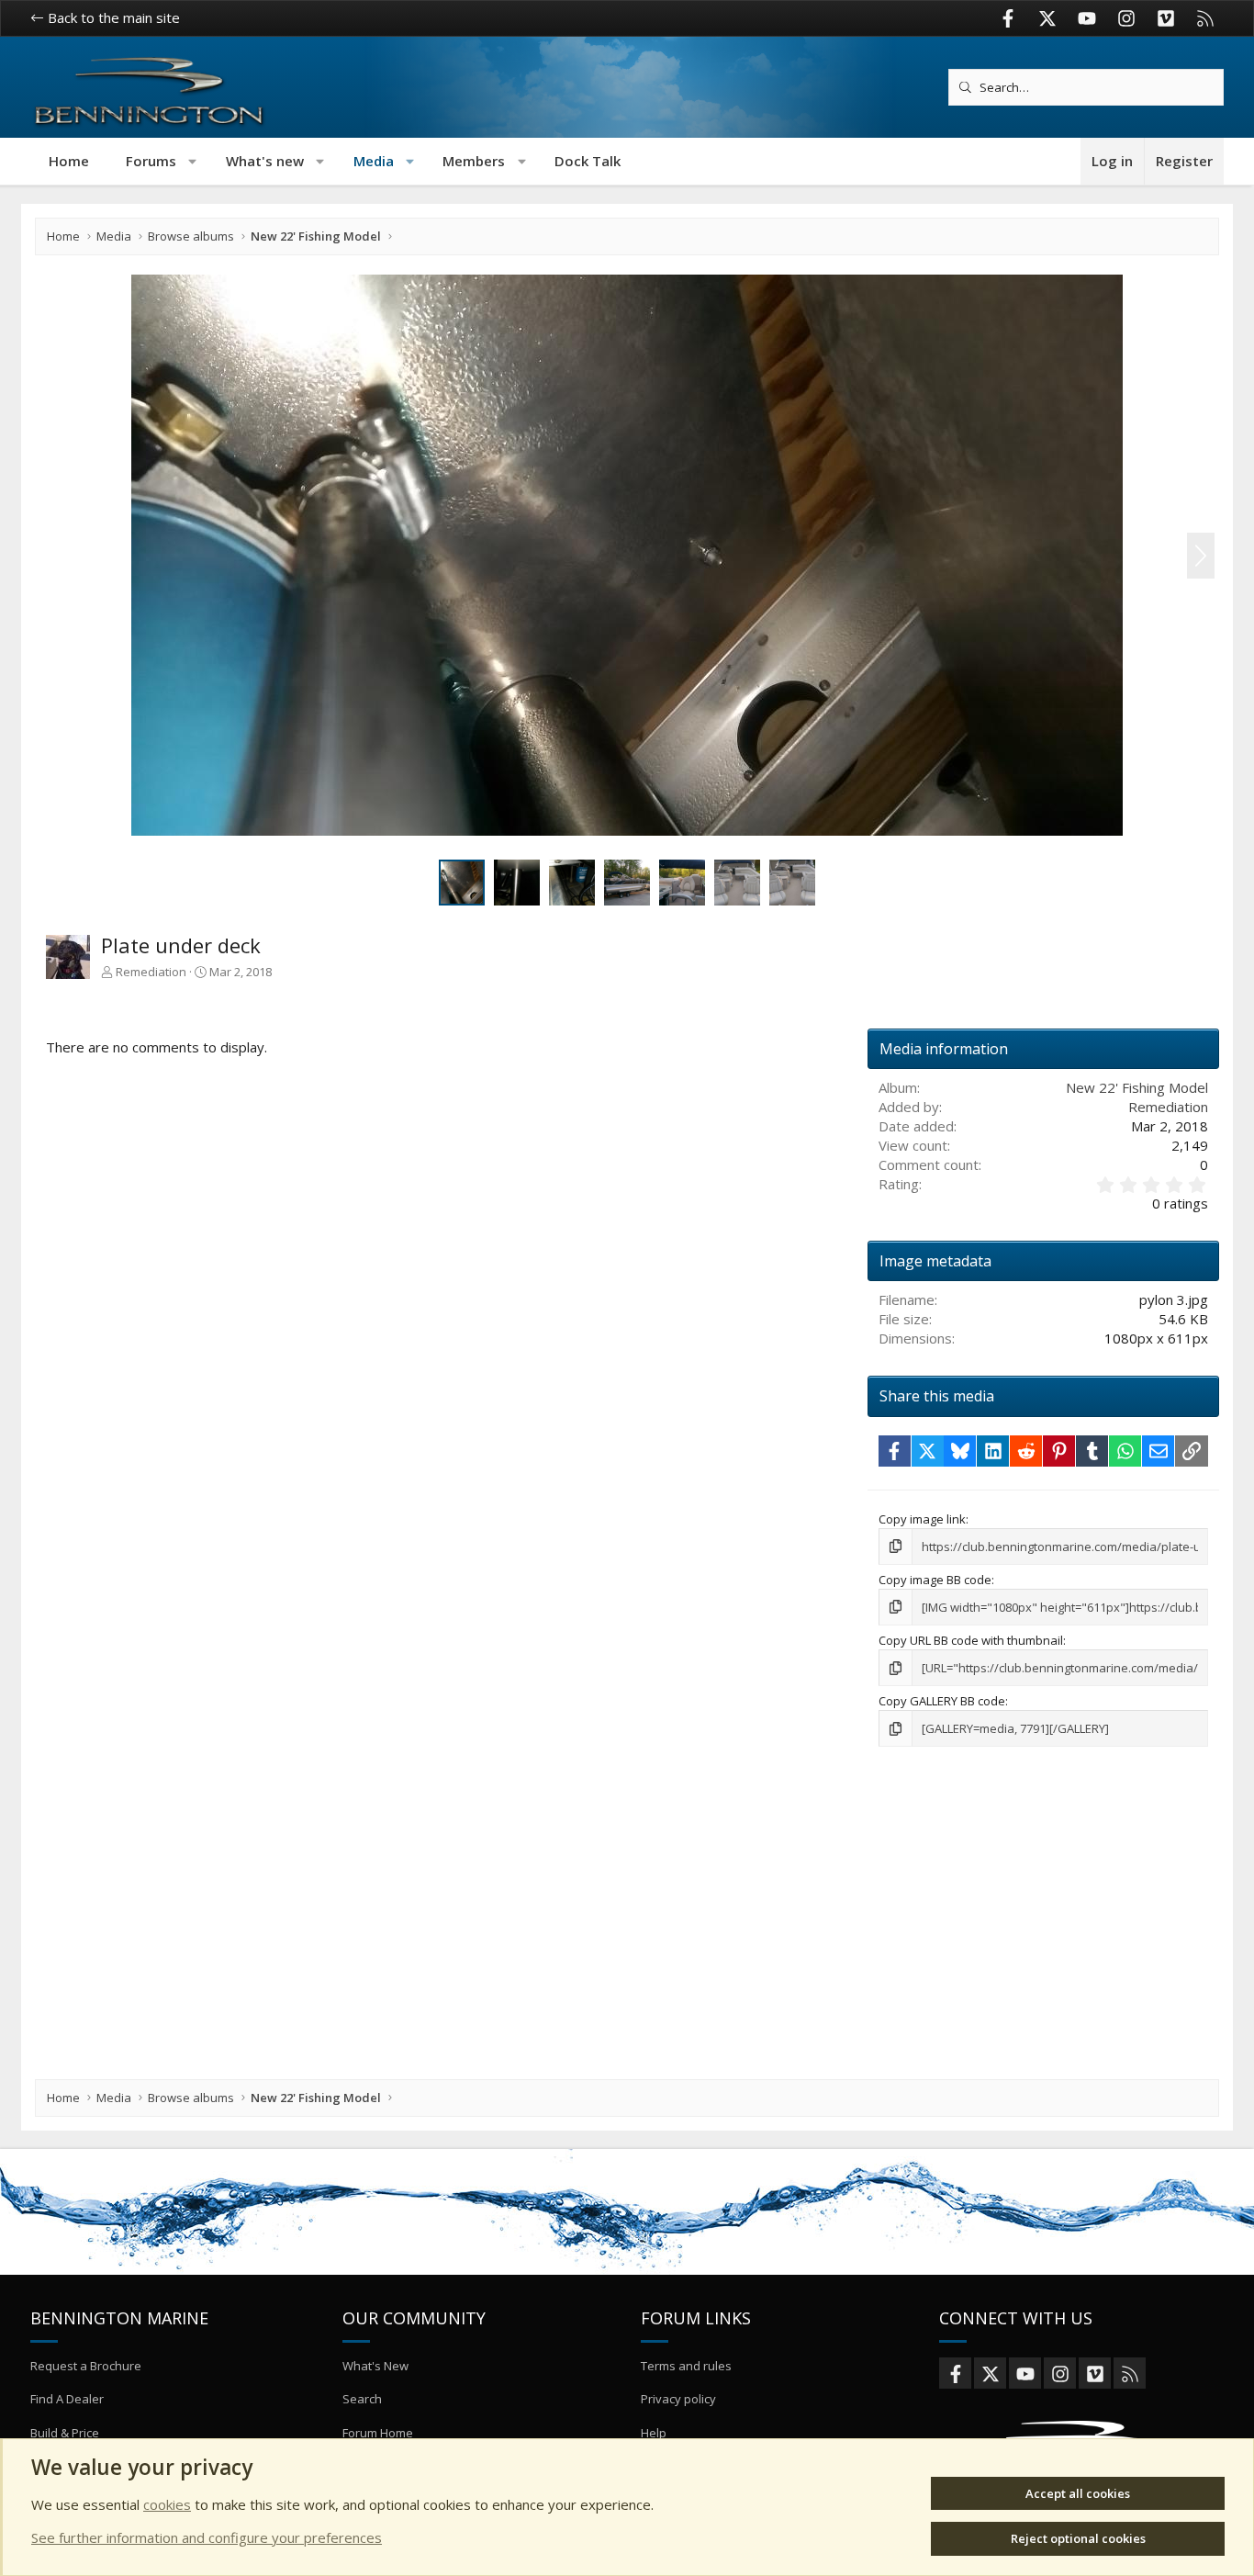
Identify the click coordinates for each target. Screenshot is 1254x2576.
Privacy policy (678, 2399)
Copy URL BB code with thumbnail (971, 1640)
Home (69, 161)
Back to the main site (112, 17)
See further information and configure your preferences (207, 2537)
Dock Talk (588, 161)
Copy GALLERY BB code (942, 1701)
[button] (193, 161)
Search (362, 2399)
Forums (151, 161)
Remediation (151, 972)
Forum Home (378, 2433)
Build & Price (65, 2433)
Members (474, 161)
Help (654, 2433)
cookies (167, 2504)
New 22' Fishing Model (1137, 1087)
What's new (265, 161)
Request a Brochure (86, 2366)
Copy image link (922, 1519)
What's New (375, 2366)
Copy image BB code (935, 1580)
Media (374, 161)
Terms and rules (686, 2366)
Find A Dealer (67, 2399)
